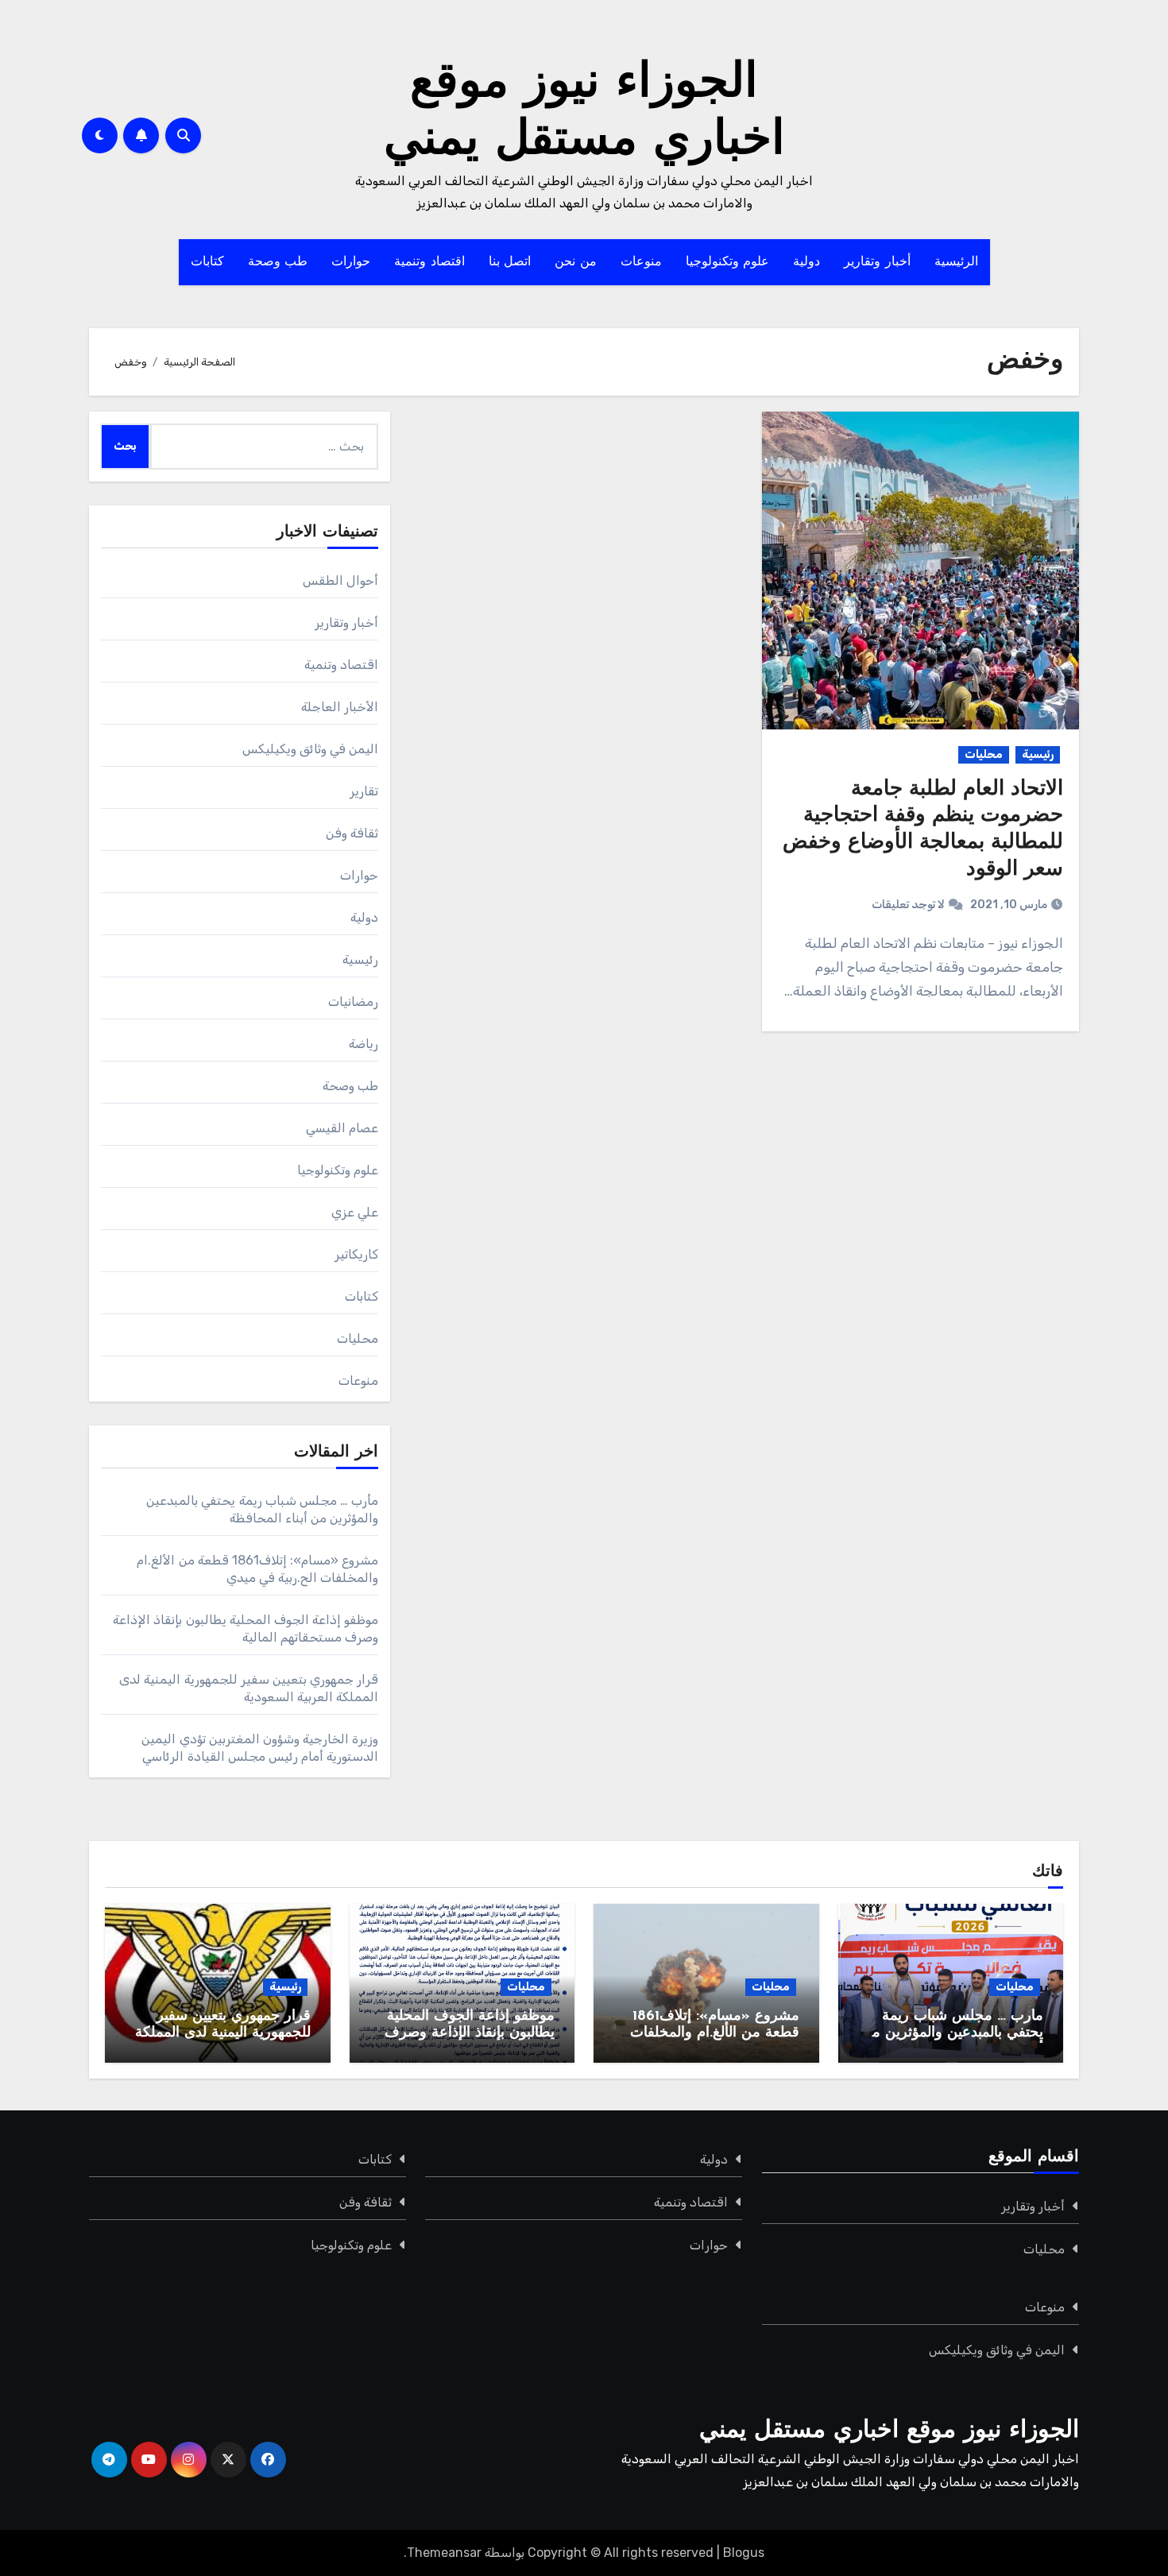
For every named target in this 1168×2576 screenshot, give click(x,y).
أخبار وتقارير (877, 262)
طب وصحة (278, 262)
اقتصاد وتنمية (429, 262)
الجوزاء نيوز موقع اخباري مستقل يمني (889, 2431)
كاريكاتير (356, 1254)
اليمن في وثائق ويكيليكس (311, 749)
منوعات (641, 262)
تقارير (364, 791)
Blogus (744, 2553)
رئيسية (1038, 754)
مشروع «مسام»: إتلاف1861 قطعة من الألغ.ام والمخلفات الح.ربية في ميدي (715, 2034)
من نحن (576, 262)
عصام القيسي (342, 1128)
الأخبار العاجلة (340, 707)
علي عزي (355, 1212)
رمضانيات (353, 1002)
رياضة (364, 1044)
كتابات (207, 262)
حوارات (351, 262)
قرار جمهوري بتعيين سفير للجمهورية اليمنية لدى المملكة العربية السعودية (223, 2034)
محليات (984, 754)
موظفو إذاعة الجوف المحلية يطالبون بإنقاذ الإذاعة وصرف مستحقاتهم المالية (470, 2034)
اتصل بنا (510, 262)
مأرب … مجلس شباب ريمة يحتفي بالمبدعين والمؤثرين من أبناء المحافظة (952, 2034)
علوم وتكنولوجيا (728, 262)
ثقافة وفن (352, 833)
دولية (806, 262)
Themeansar (444, 2553)
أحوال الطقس (340, 580)
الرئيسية (956, 262)
